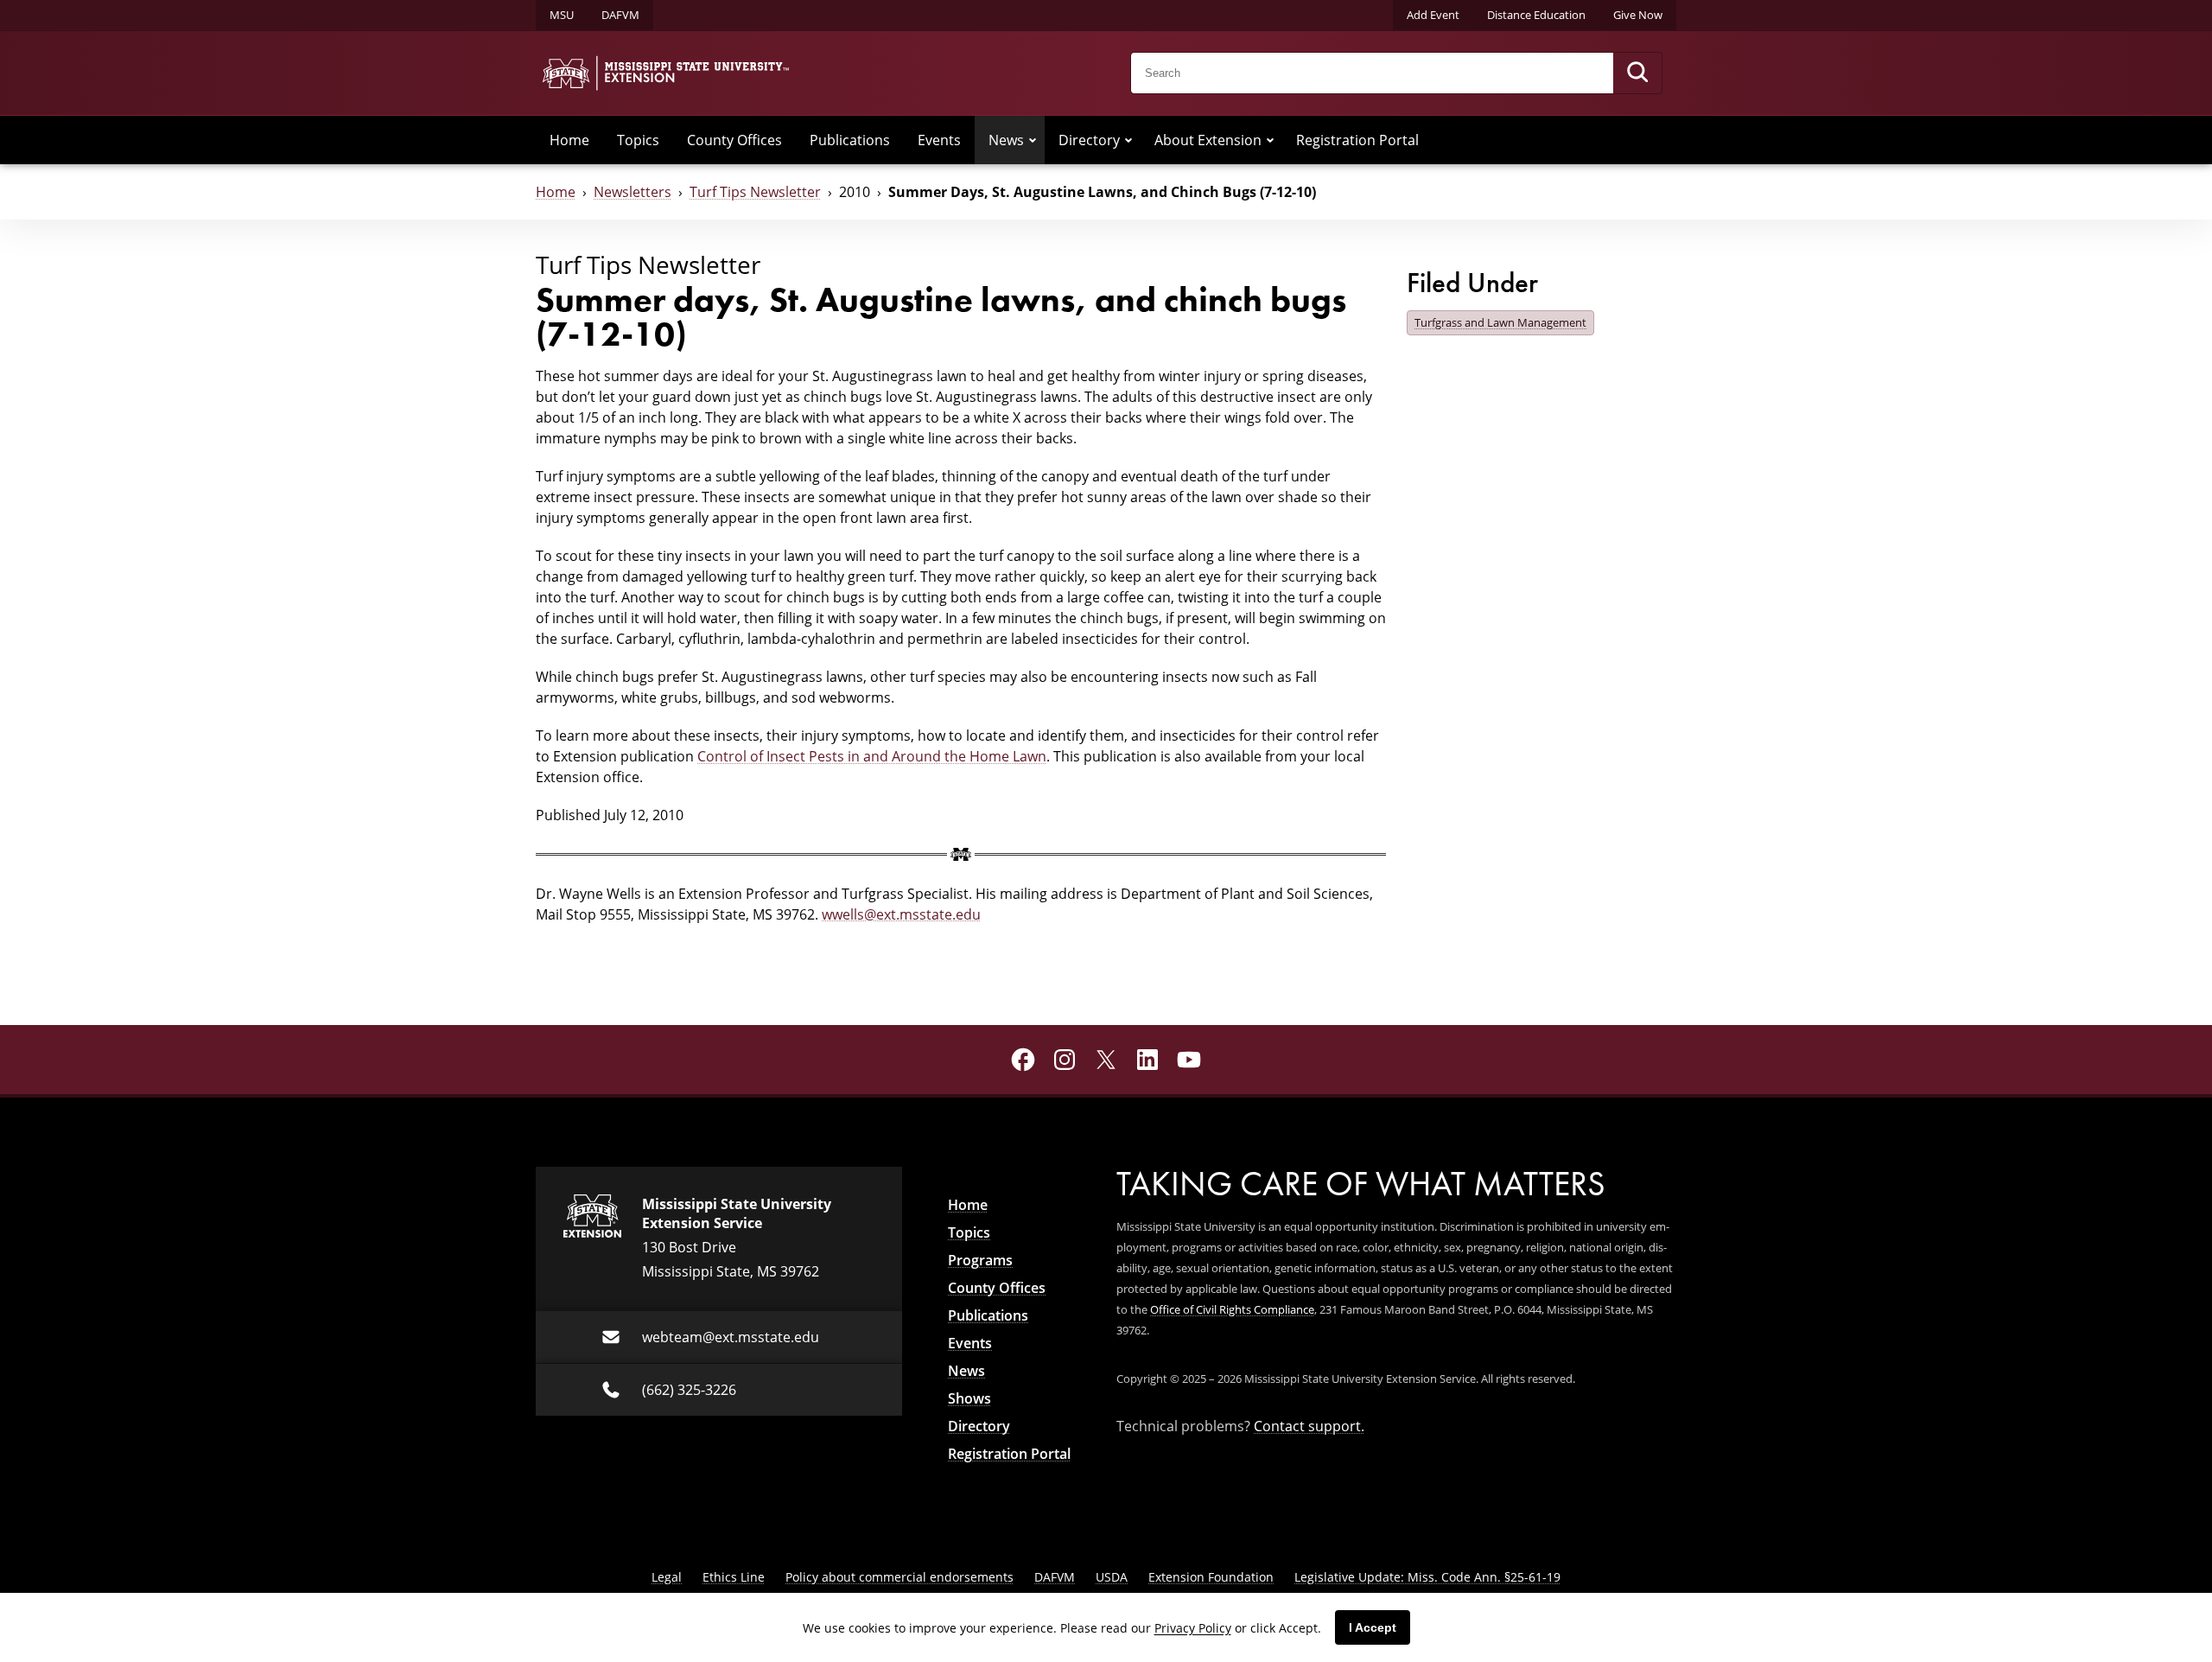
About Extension (1208, 140)
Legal (667, 1577)
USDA (1112, 1577)
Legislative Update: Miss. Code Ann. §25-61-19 (1427, 1577)
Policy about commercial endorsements (899, 1577)
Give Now (1638, 15)
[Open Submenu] (1033, 140)
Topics (638, 140)
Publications (850, 140)
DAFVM (620, 15)
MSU (562, 15)
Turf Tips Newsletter (755, 192)
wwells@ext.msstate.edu (901, 914)
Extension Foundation (1211, 1577)
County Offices (734, 140)
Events (939, 140)
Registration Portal (1357, 140)
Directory (1089, 140)
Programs (980, 1260)
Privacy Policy (1193, 1628)
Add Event (1433, 15)
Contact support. (1309, 1426)
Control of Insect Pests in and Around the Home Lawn (872, 756)
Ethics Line (734, 1577)
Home (569, 140)
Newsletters (632, 192)
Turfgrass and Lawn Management (1500, 322)
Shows (969, 1398)
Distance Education (1536, 15)
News (1006, 140)
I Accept (1373, 1627)
